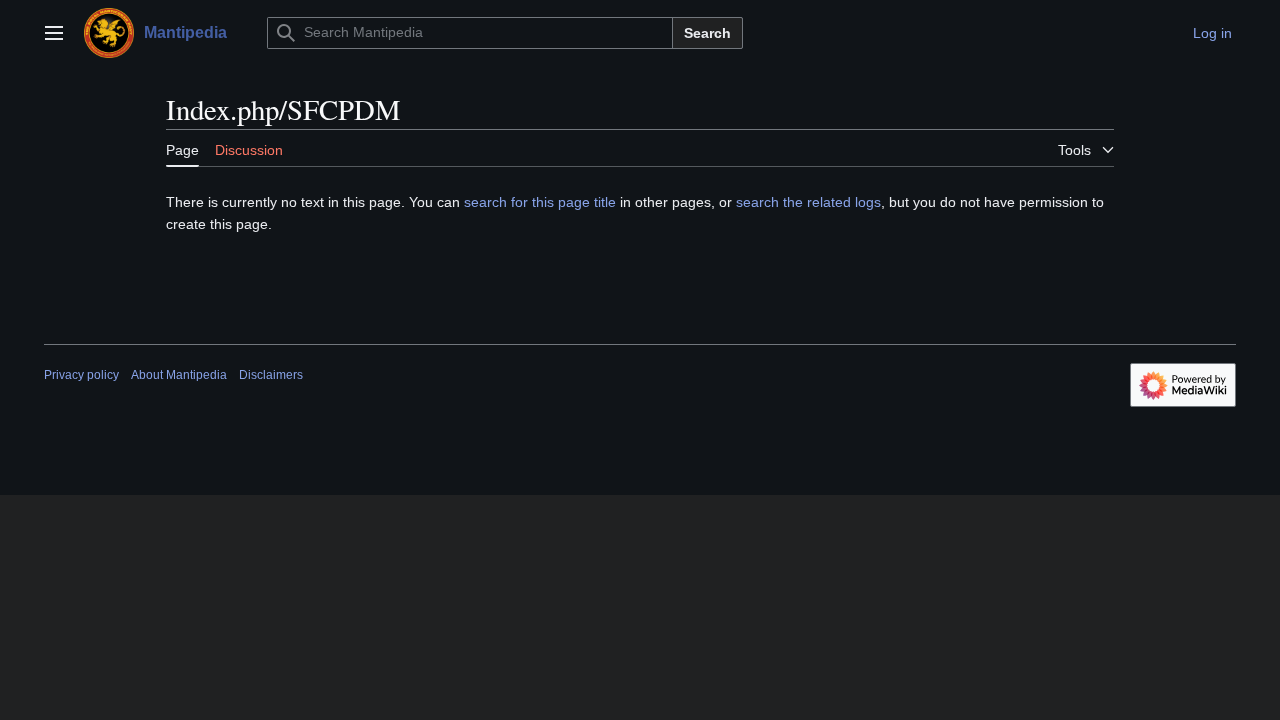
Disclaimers (271, 375)
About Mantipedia (179, 375)
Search (707, 33)
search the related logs (808, 202)
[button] (54, 33)
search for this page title (540, 202)
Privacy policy (81, 375)
